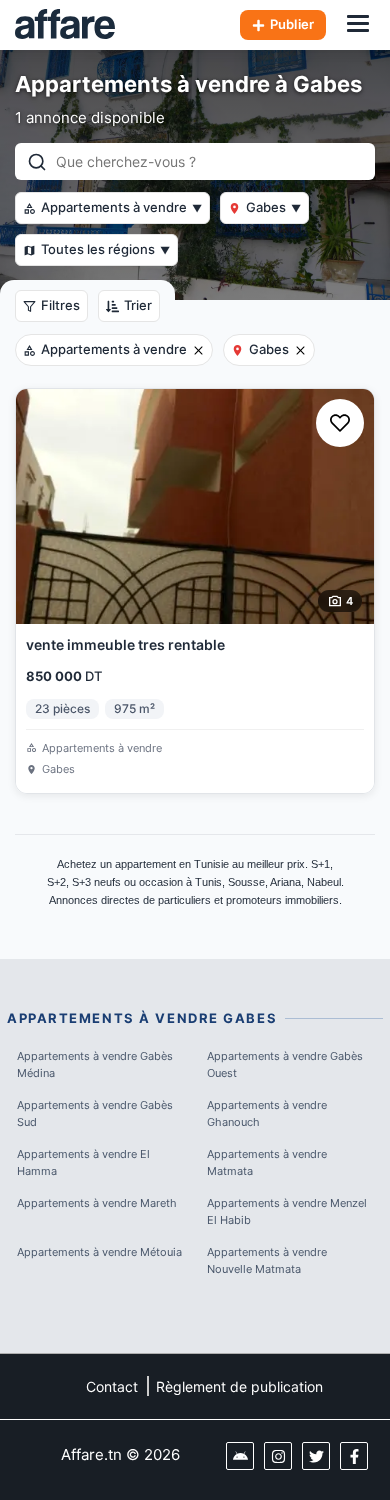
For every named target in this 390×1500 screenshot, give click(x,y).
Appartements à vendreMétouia (99, 1252)
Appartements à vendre (121, 207)
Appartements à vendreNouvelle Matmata (267, 1260)
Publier (292, 24)
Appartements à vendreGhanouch (267, 1113)
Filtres (60, 305)
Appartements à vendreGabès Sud (95, 1113)
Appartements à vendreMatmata (267, 1162)
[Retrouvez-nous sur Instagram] (278, 1456)
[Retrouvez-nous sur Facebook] (354, 1456)
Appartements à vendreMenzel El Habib (287, 1211)
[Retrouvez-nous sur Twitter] (316, 1456)
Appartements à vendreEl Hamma (83, 1162)
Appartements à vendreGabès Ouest (285, 1064)
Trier (138, 305)
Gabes (273, 207)
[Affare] (65, 25)
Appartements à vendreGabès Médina (95, 1064)
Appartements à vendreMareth (97, 1203)
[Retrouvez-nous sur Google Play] (240, 1456)
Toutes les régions (105, 249)
